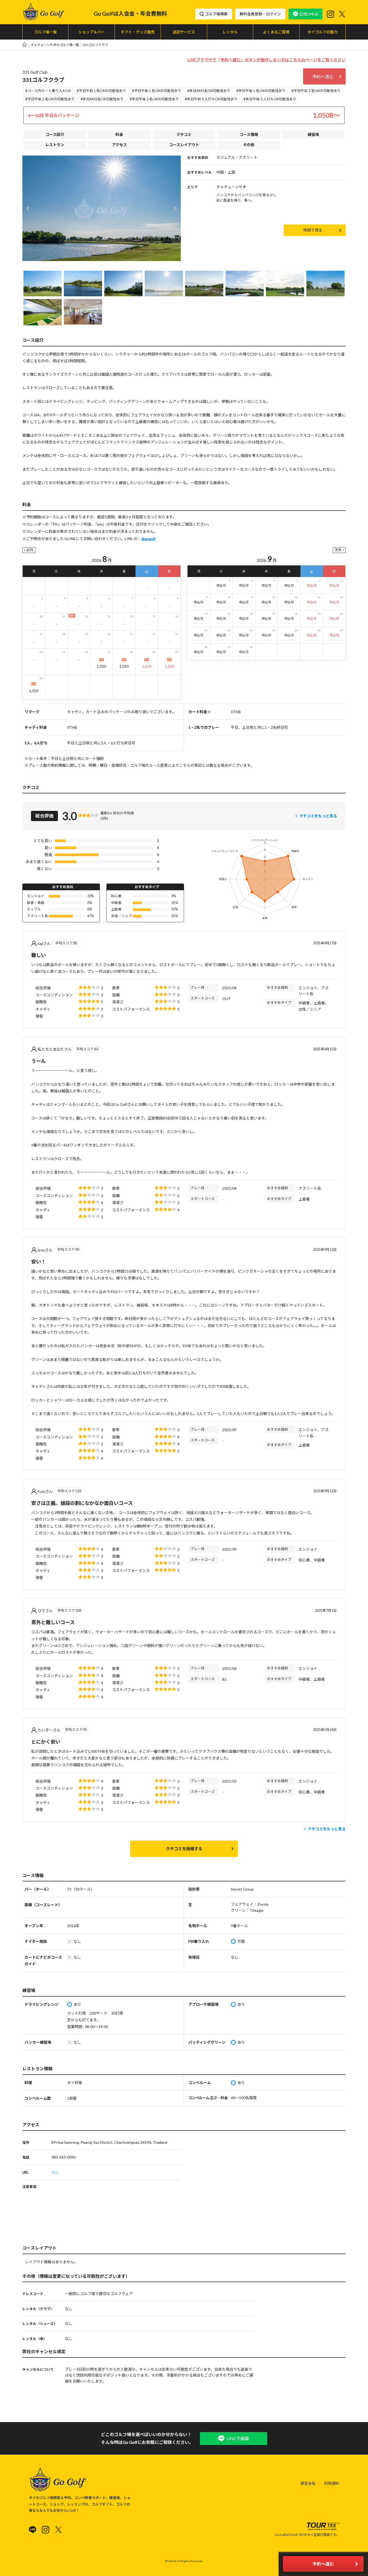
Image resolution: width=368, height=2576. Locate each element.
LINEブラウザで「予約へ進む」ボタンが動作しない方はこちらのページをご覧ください (266, 60)
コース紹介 (55, 134)
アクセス (119, 145)
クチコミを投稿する (184, 1849)
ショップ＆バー (92, 32)
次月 (338, 550)
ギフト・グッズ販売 (138, 32)
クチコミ (184, 134)
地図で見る (313, 230)
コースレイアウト (184, 145)
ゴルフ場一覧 (46, 32)
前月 (30, 550)
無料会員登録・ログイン (260, 14)
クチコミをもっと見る (318, 816)
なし (55, 2172)
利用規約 (332, 2483)
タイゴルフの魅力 (322, 32)
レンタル (230, 32)
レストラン (55, 145)
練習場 (313, 134)
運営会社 (308, 2483)
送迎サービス (184, 32)
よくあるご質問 (276, 32)
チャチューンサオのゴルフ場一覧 (55, 45)
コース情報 (249, 134)
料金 (119, 134)
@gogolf (148, 539)
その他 (249, 145)
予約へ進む (323, 77)
